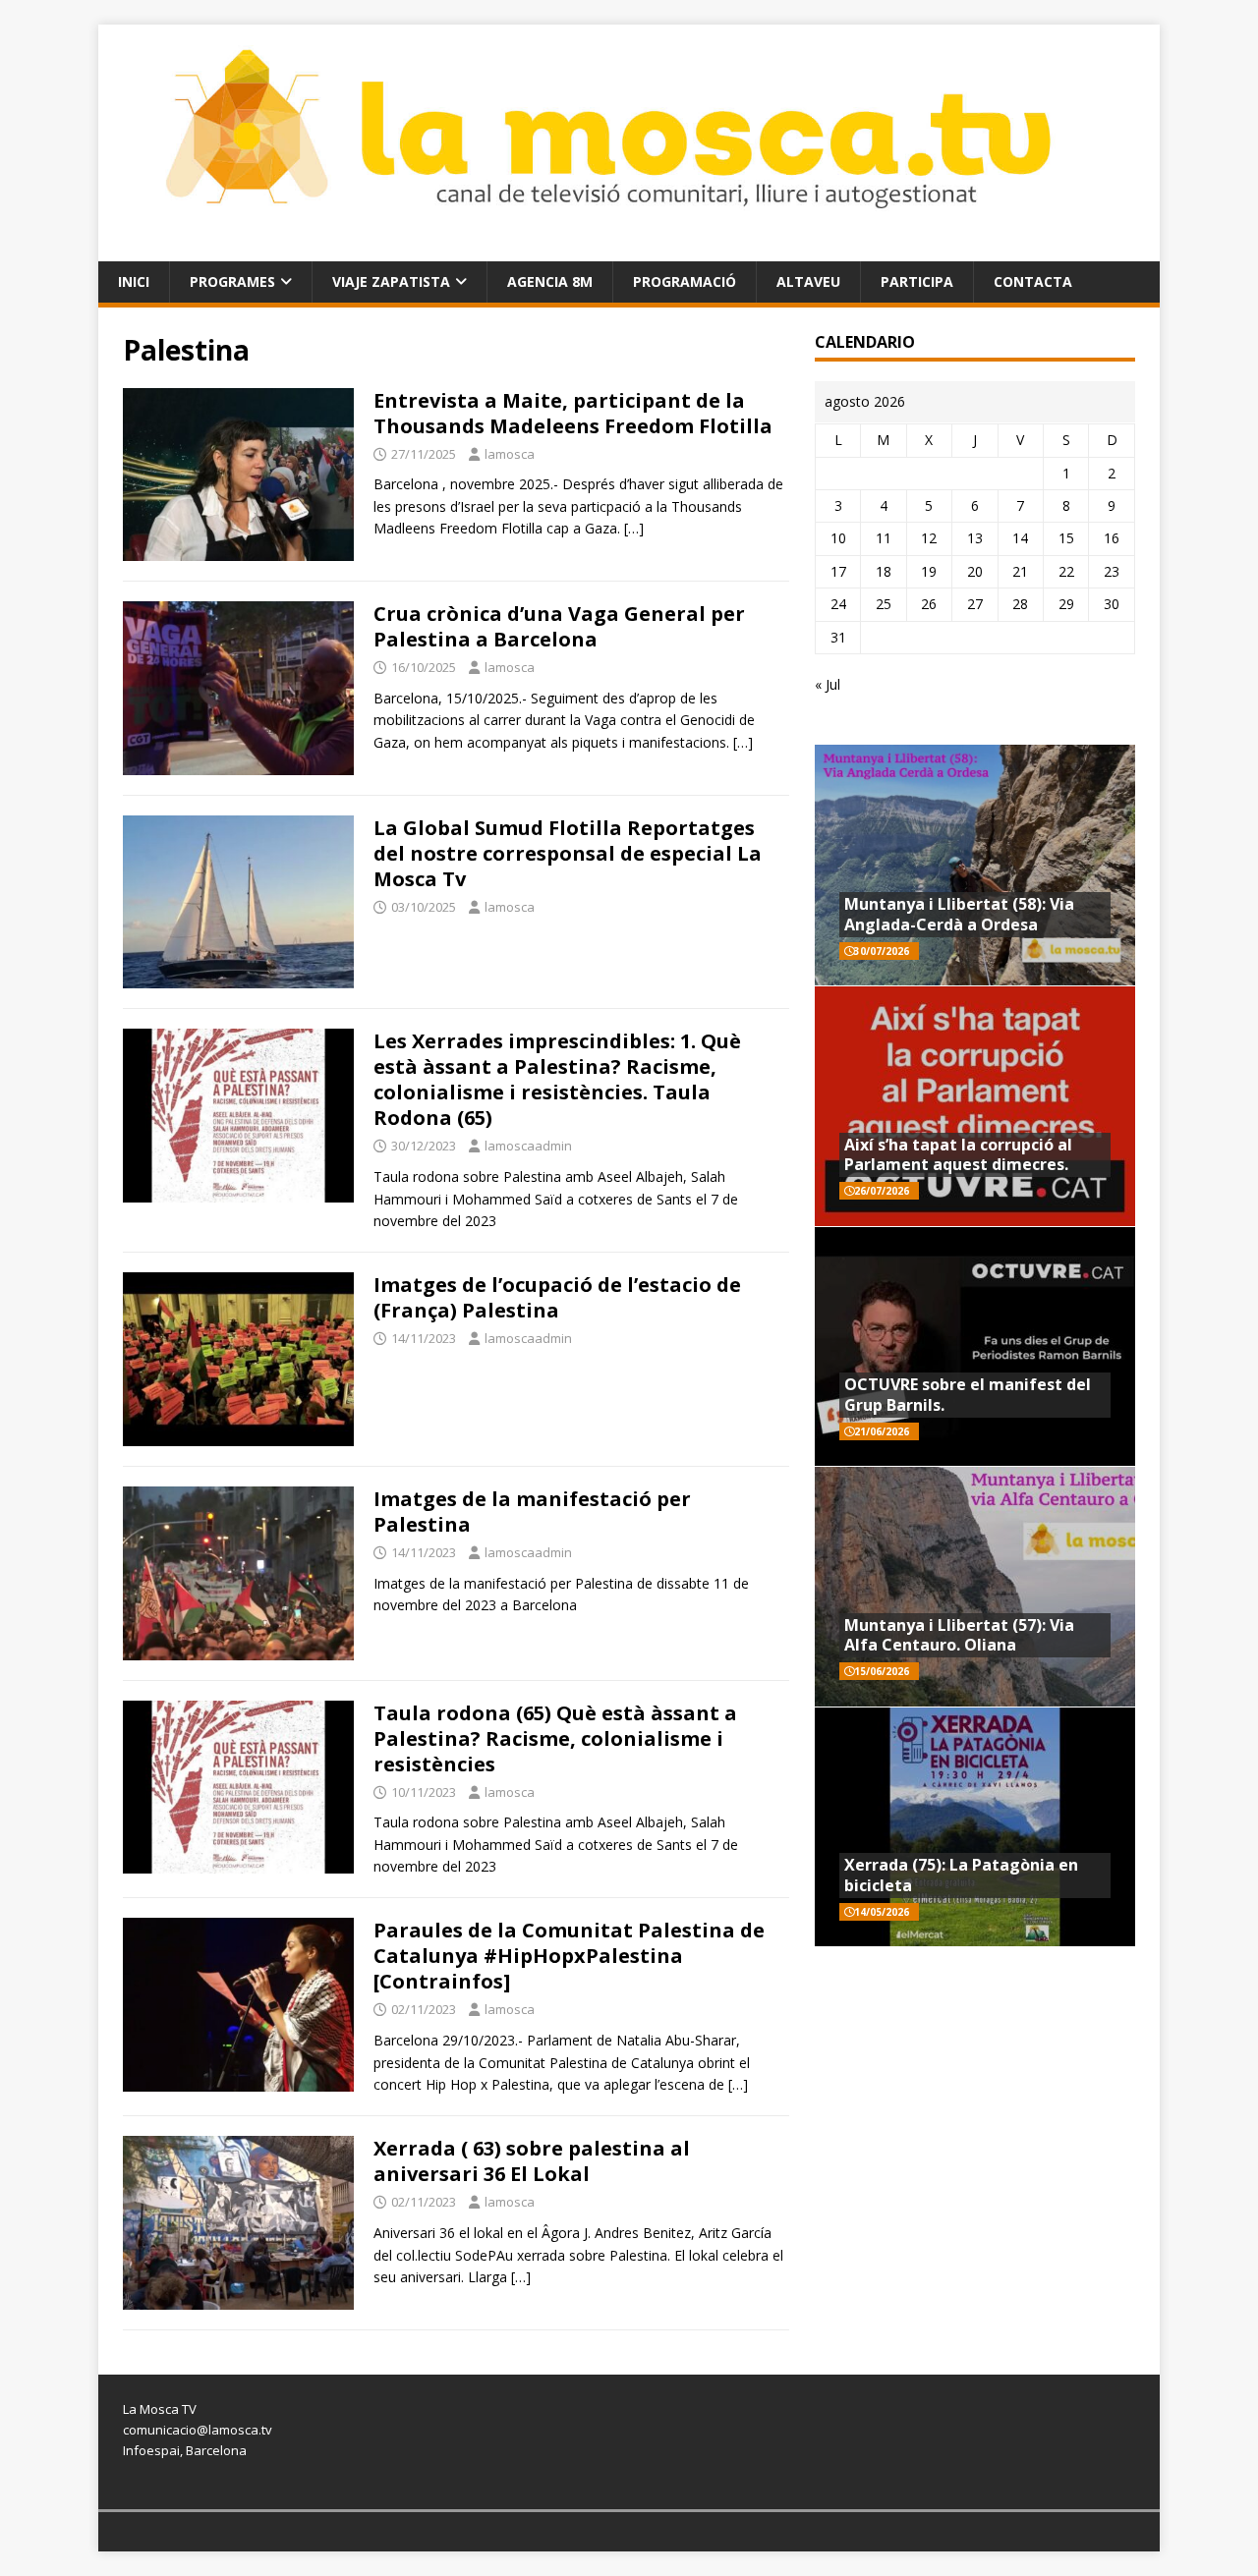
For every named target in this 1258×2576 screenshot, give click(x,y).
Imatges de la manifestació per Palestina (532, 1512)
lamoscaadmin (528, 1146)
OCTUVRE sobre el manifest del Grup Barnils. (968, 1395)
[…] (634, 528)
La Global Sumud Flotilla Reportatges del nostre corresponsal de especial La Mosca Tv (568, 853)
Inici (134, 281)
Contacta (1033, 281)
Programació (685, 281)
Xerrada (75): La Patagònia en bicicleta (961, 1875)
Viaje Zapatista (391, 281)
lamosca (510, 454)
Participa (917, 281)
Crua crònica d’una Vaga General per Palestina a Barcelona (559, 626)
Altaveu (808, 281)
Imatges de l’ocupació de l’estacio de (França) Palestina (557, 1297)
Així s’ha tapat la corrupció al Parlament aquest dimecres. (958, 1155)
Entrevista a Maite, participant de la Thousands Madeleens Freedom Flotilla (573, 413)
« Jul (828, 684)
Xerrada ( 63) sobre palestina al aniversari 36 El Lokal (532, 2161)
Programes (232, 281)
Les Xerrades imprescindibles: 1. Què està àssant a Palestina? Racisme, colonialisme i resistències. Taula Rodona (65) (557, 1079)
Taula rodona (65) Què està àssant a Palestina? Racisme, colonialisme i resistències (555, 1738)
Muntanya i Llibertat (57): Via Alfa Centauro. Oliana (959, 1635)
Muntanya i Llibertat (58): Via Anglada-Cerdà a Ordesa (959, 914)
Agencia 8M (550, 281)
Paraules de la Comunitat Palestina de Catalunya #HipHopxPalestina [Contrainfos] (569, 1956)
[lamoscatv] (629, 249)
